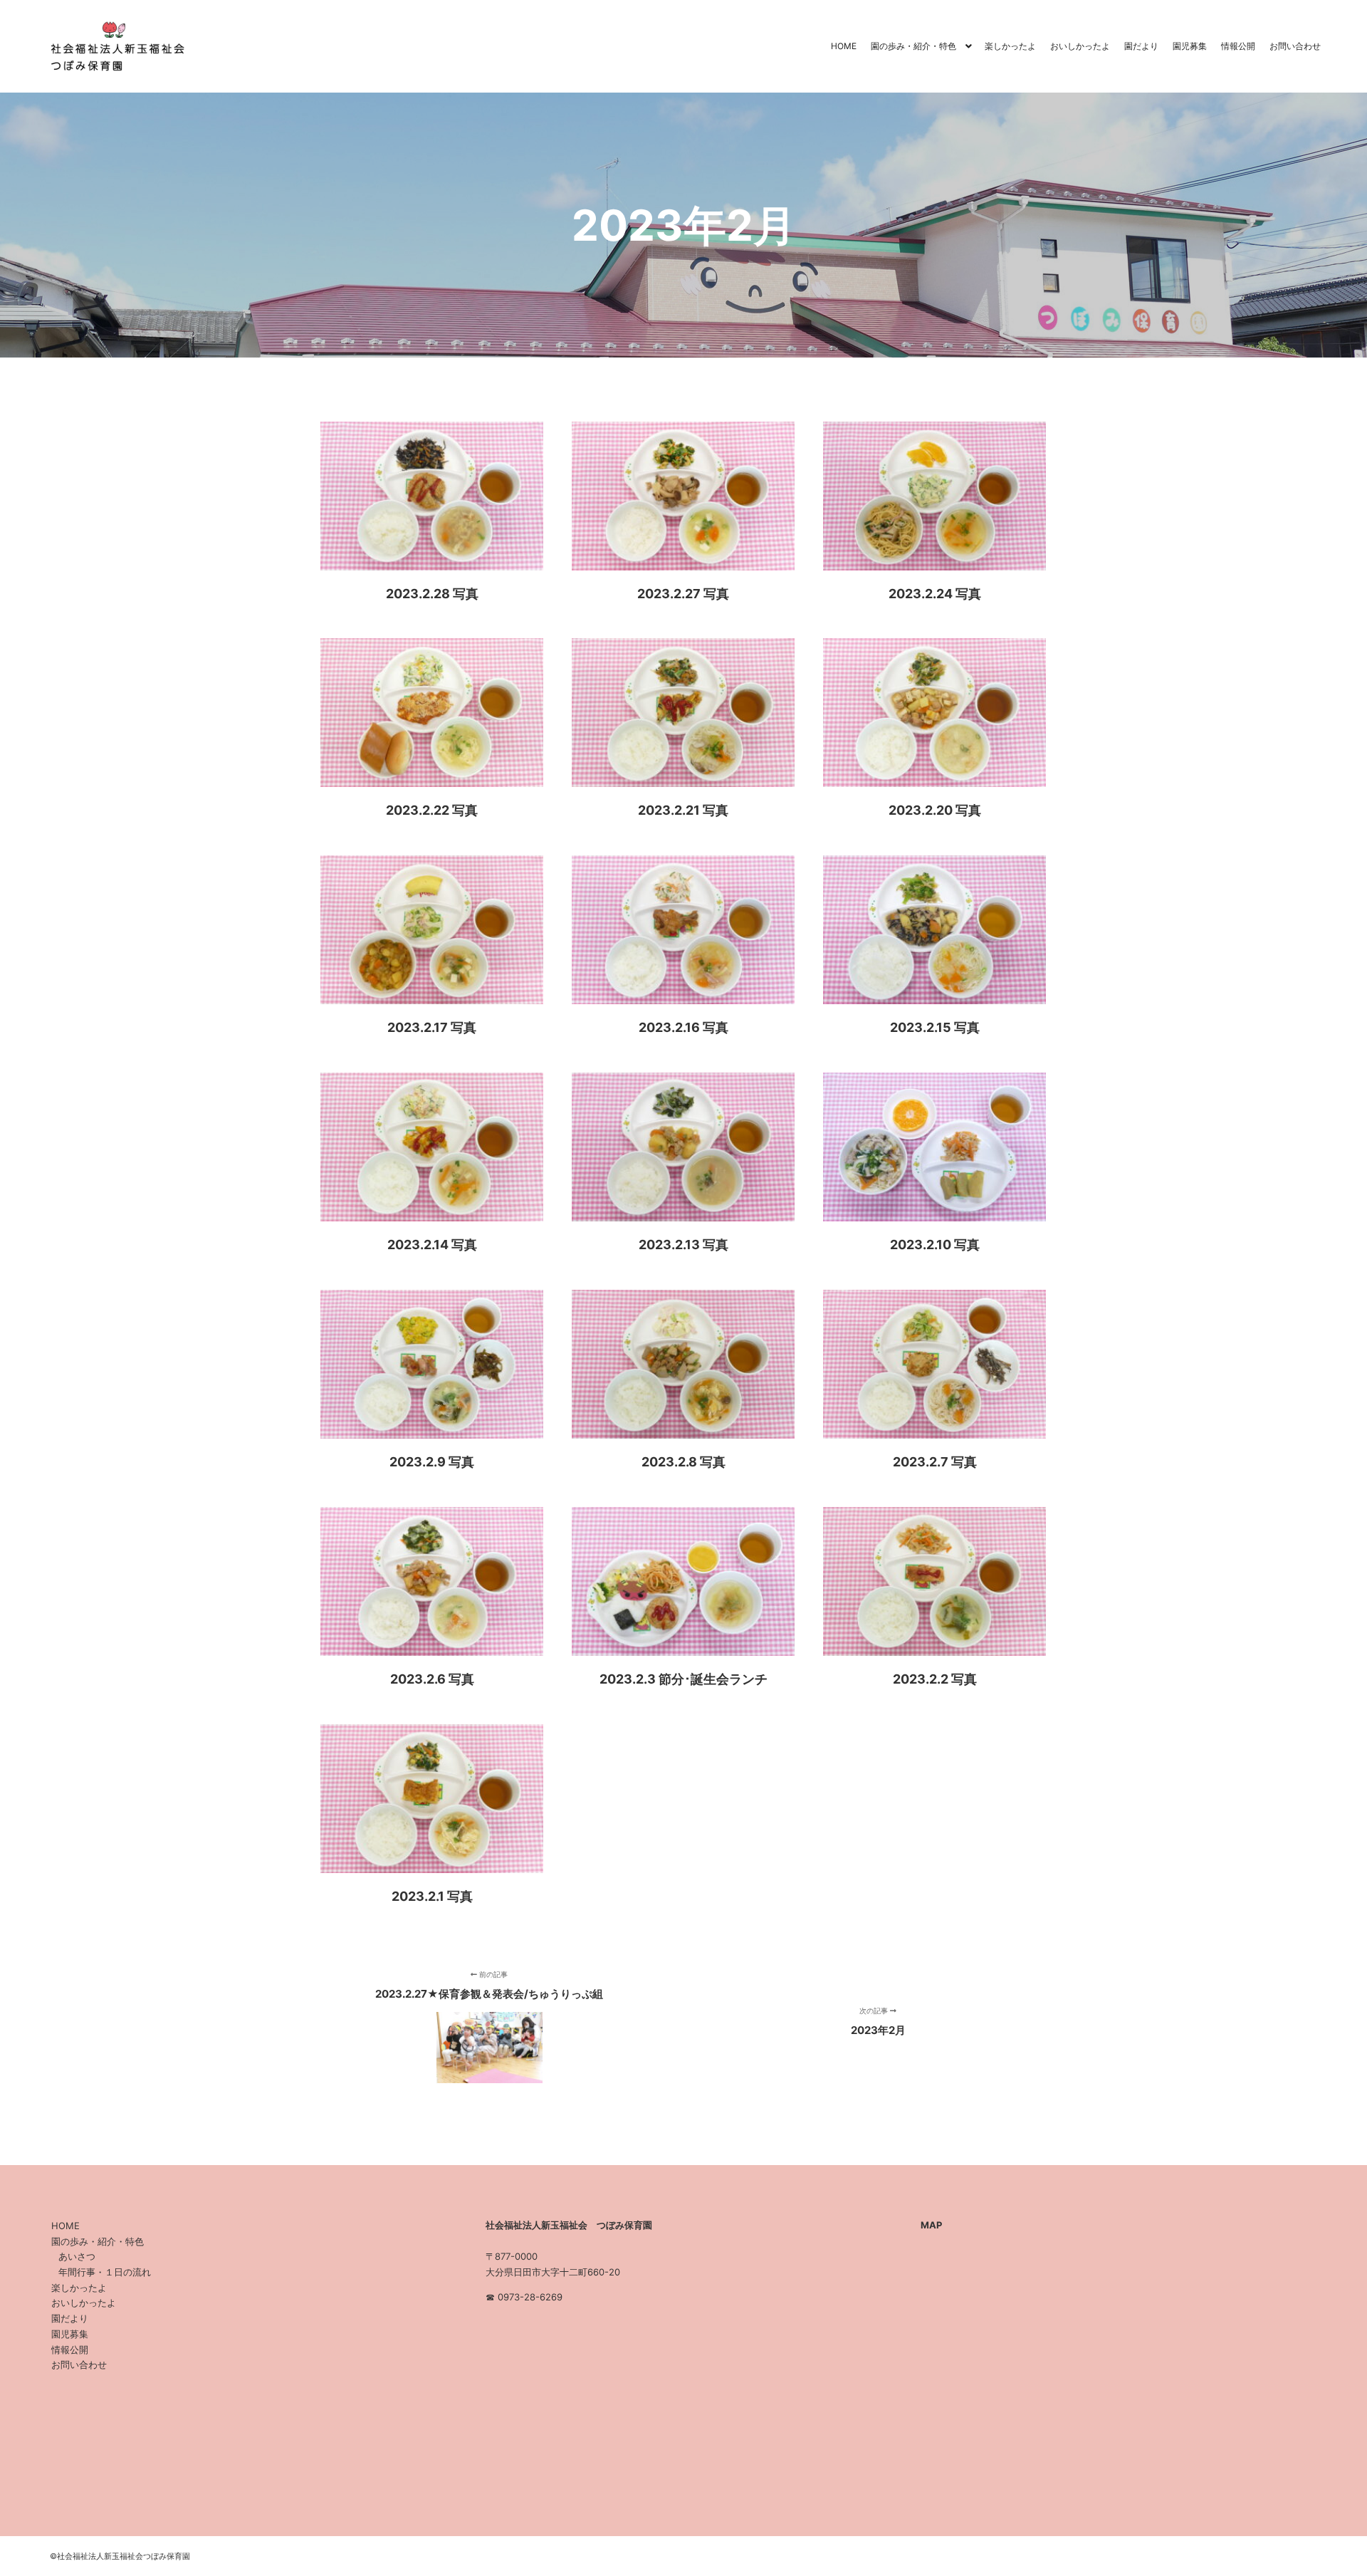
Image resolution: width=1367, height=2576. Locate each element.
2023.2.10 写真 (935, 1245)
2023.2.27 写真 (683, 594)
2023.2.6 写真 (432, 1679)
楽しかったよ (79, 2288)
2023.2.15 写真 (935, 1027)
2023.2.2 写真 (935, 1679)
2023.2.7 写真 (935, 1462)
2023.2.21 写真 (683, 810)
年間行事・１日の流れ (105, 2272)
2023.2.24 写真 (935, 594)
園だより (70, 2318)
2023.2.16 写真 (683, 1027)
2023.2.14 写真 (432, 1245)
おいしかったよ (84, 2303)
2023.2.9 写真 (432, 1462)
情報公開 (70, 2350)
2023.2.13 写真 (683, 1245)
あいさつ (77, 2256)
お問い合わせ (79, 2364)
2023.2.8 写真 (683, 1462)
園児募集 (70, 2334)
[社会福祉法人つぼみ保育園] (114, 46)
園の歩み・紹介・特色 (98, 2241)
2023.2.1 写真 (432, 1896)
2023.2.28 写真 (432, 594)
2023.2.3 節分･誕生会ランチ (683, 1679)
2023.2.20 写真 (935, 810)
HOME (66, 2226)
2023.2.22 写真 (432, 810)
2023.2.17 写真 (432, 1027)
